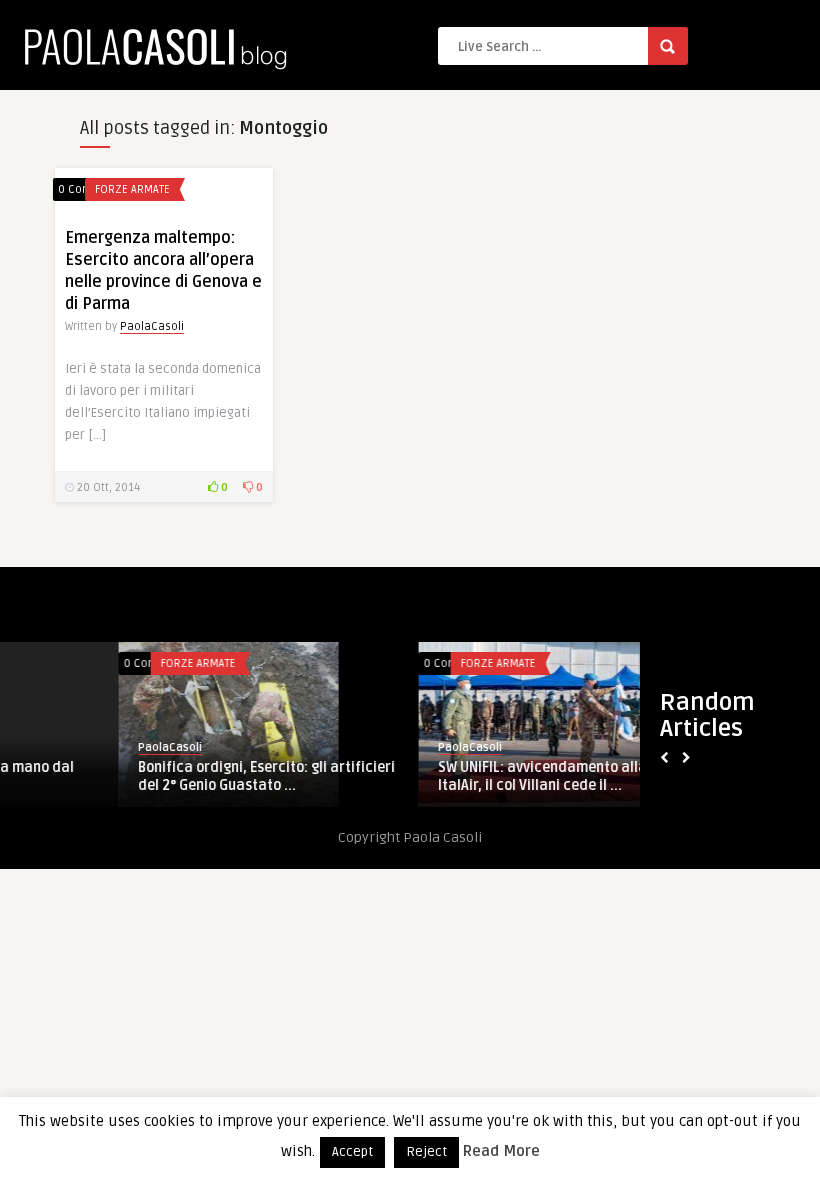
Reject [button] (426, 1152)
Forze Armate (132, 189)
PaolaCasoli (152, 326)
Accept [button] (352, 1152)
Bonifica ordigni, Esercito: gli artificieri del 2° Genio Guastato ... (151, 776)
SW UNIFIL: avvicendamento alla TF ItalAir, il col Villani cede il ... (436, 776)
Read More (501, 1151)
